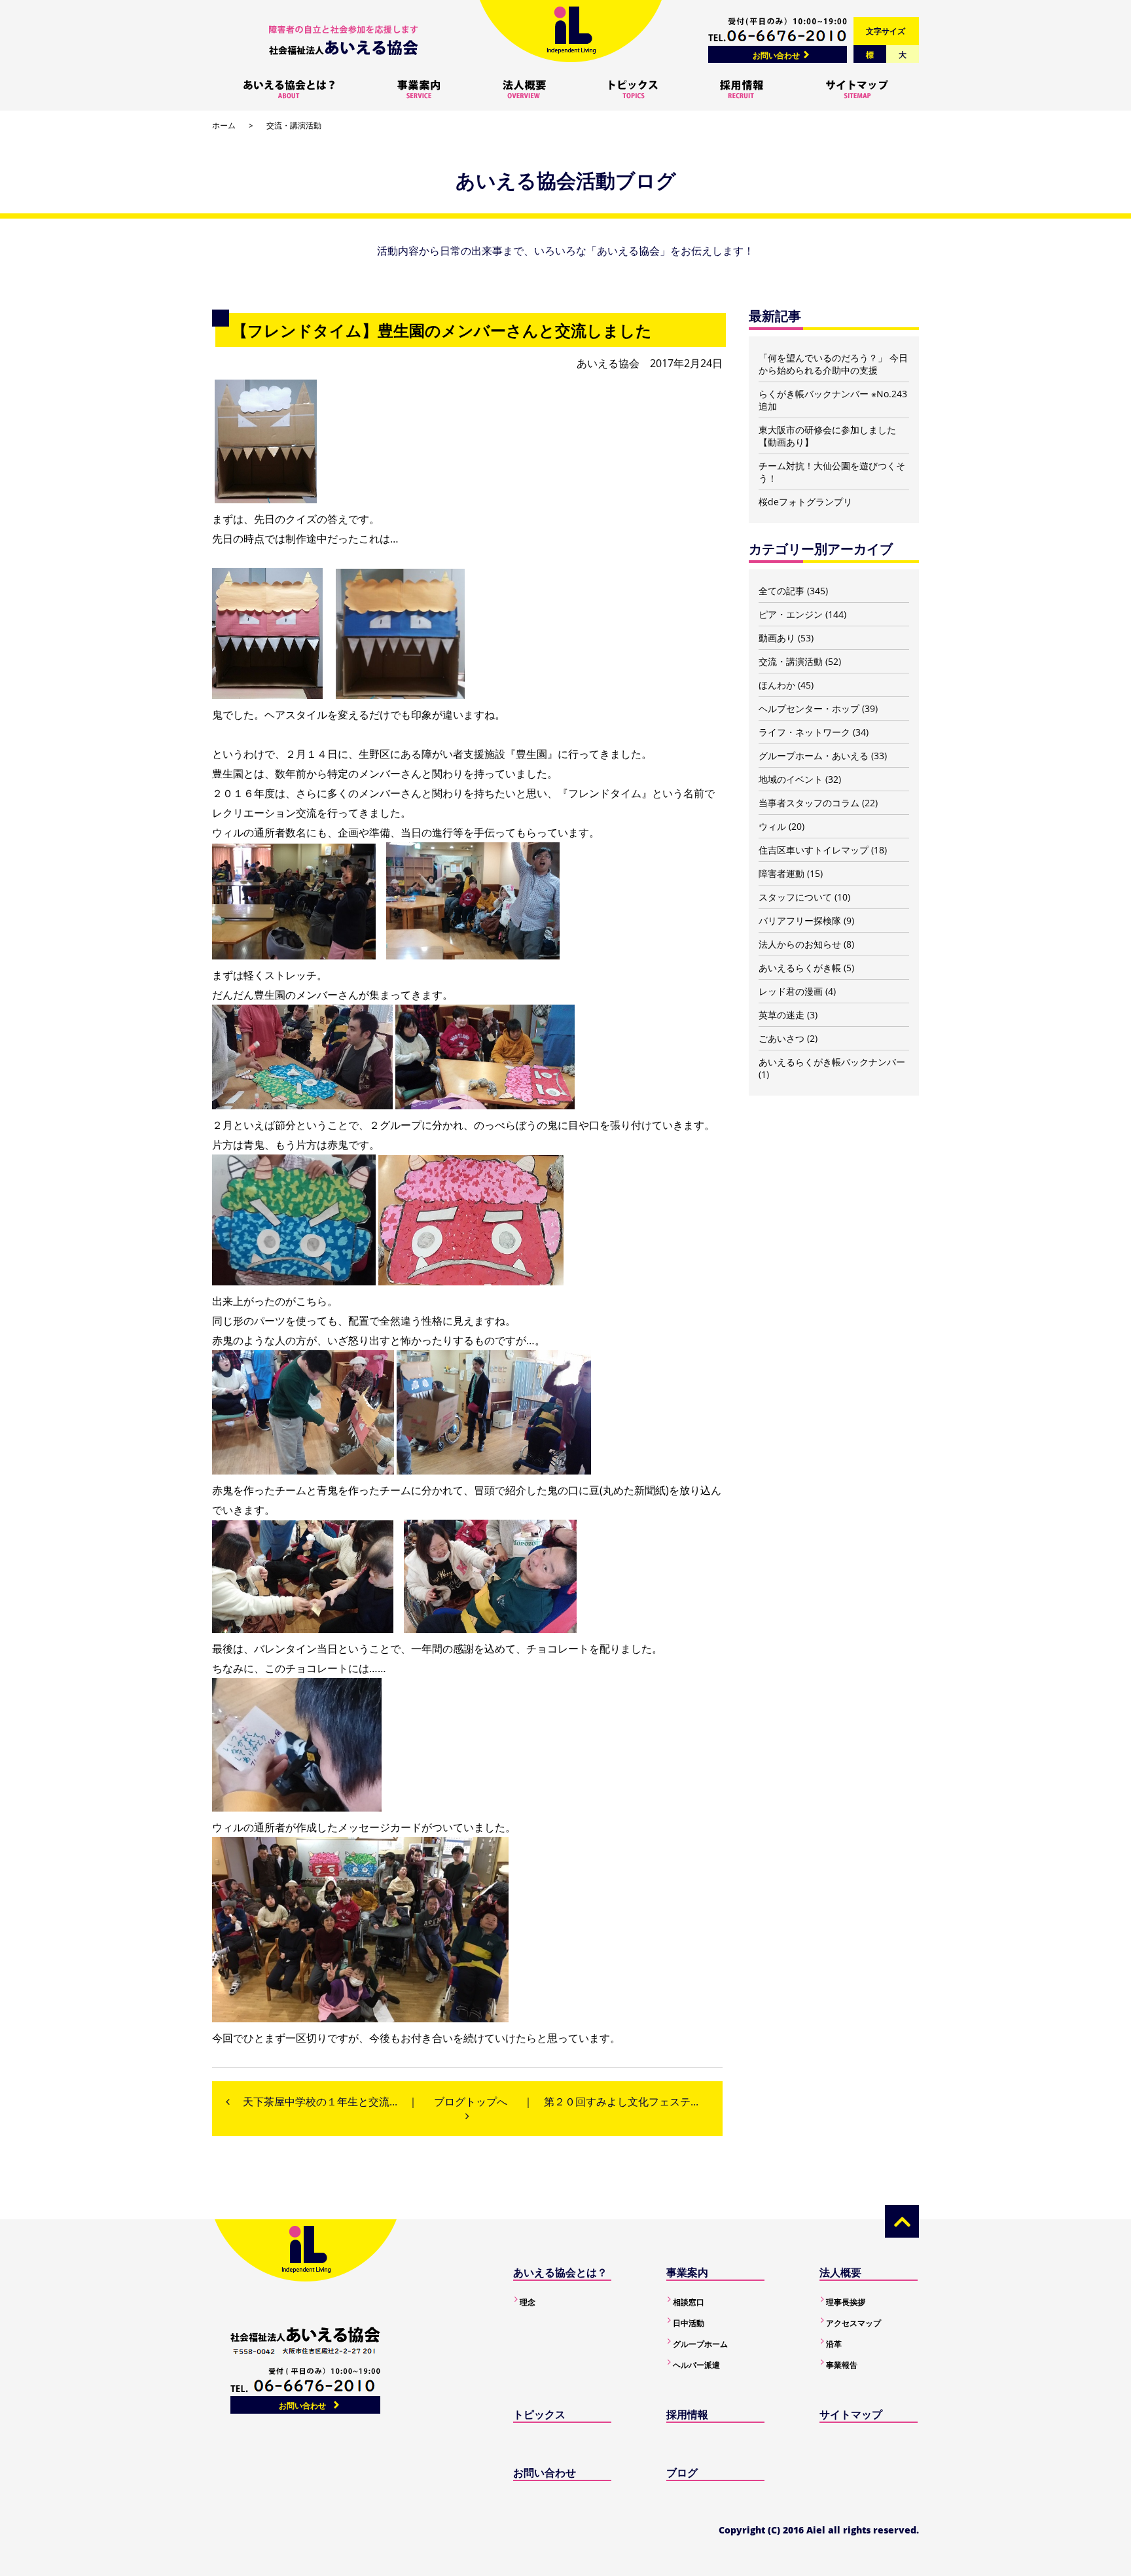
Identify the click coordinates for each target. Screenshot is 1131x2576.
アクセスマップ (853, 2323)
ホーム (224, 125)
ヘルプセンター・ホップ (809, 708)
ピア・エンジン (791, 614)
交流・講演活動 (294, 125)
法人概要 (840, 2272)
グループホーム (700, 2344)
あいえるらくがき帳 (800, 968)
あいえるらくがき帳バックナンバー (832, 1062)
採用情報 (687, 2414)
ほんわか (777, 685)
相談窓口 (689, 2302)
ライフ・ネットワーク (804, 732)
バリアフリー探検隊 (800, 921)
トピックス (539, 2414)
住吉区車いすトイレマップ (814, 850)
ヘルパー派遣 (696, 2365)
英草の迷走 (781, 1015)
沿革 (834, 2344)
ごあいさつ (781, 1038)
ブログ (682, 2473)
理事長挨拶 (846, 2302)
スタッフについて (795, 897)
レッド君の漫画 (791, 991)
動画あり (777, 638)
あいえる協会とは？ (560, 2272)
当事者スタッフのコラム (809, 803)
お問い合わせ (776, 55)
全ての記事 (781, 591)
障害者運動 (781, 873)
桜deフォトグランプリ (805, 502)
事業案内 (687, 2272)
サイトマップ (851, 2414)
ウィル (772, 826)
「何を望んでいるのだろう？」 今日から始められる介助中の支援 (833, 364)
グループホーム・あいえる (814, 756)
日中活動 (689, 2323)
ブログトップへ (471, 2102)
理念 (528, 2302)
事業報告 (842, 2365)
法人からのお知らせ (800, 944)
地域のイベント (791, 779)
